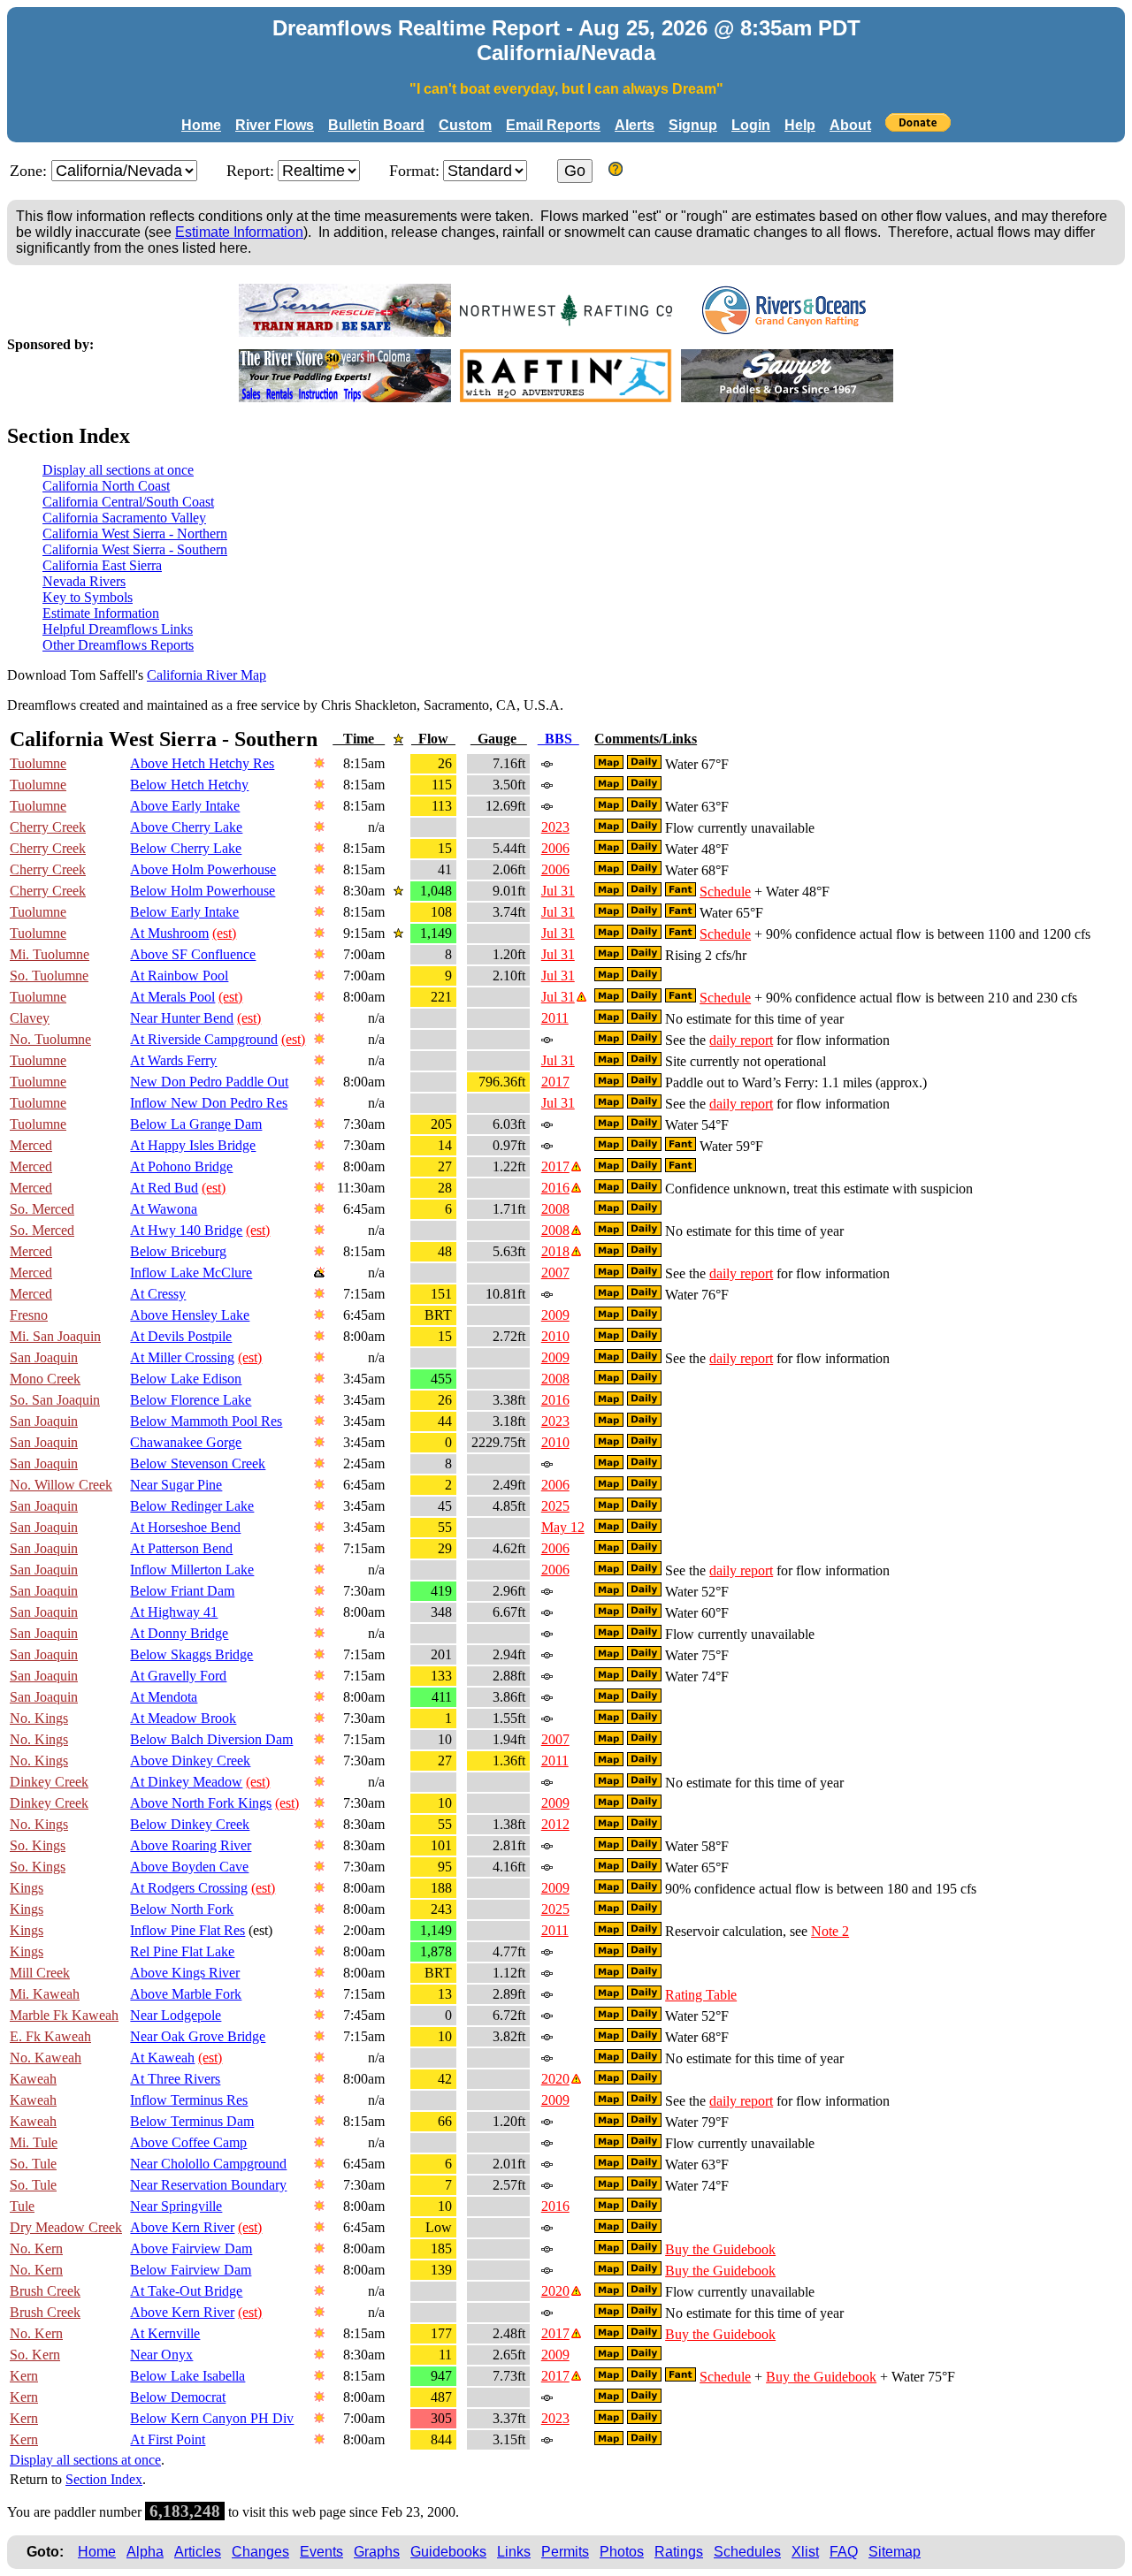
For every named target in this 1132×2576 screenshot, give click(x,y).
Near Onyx (161, 2355)
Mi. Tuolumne (50, 954)
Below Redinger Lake (192, 1506)
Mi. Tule (34, 2142)
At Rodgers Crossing (189, 1888)
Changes (260, 2552)
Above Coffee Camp (188, 2142)
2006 (555, 848)
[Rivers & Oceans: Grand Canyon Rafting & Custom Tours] (787, 332)
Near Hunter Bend (182, 1018)
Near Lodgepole (176, 2015)
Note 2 (830, 1931)
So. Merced (42, 1209)
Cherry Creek (48, 827)
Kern (24, 2376)
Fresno (29, 1315)
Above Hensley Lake (190, 1315)
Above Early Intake (185, 806)
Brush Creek (45, 2291)
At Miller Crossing (182, 1357)
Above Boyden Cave (189, 1867)
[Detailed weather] (319, 763)
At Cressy (158, 1294)
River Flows (275, 125)
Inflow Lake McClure (191, 1273)
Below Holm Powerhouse (203, 891)
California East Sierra (102, 565)
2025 (555, 1506)
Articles (198, 2552)
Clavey (30, 1018)
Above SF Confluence (193, 954)
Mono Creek (45, 1379)
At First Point (168, 2439)
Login (751, 125)
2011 (555, 1018)
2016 (555, 1188)
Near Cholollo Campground (208, 2164)
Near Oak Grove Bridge (198, 2036)
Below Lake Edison (186, 1379)
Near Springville (176, 2206)
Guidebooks (448, 2552)
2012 (555, 1824)
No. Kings (39, 1718)
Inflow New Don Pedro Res (209, 1103)
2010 (555, 1336)
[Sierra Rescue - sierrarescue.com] (345, 332)
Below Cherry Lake (186, 848)
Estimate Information (239, 232)
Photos (622, 2552)
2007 (555, 1273)
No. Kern (36, 2248)
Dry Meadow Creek (66, 2227)
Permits (565, 2552)
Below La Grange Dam (196, 1124)
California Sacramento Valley (124, 518)
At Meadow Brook (183, 1718)
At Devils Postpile (181, 1336)
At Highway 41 (174, 1612)
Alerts (635, 125)
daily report (741, 1040)
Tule (22, 2206)
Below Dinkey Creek (190, 1824)
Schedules (747, 2552)
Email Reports (553, 125)
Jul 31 (558, 891)
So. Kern (35, 2355)
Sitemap (895, 2552)
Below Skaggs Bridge (191, 1654)
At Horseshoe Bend (185, 1527)
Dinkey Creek (49, 1782)
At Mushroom (169, 933)
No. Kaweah (46, 2058)
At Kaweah (162, 2058)
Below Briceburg (178, 1251)
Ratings (679, 2552)
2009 (555, 1315)
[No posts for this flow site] (546, 763)
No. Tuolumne (50, 1039)
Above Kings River (185, 1973)
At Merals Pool (172, 997)
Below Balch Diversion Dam (211, 1739)
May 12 (563, 1527)
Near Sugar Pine (176, 1485)
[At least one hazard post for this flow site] (581, 997)
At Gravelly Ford (178, 1676)
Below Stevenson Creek (198, 1463)
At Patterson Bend (181, 1548)
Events (321, 2552)
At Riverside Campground (204, 1039)
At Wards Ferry (173, 1060)
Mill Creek (40, 1973)
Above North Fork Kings (201, 1803)
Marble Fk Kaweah (64, 2015)
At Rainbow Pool (179, 976)
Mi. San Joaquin (55, 1336)
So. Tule (33, 2164)
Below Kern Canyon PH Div (212, 2418)
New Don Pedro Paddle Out (209, 1082)
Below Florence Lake (191, 1400)
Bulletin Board (376, 125)
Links (514, 2552)
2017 (555, 1082)
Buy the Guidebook (720, 2249)
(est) (224, 933)
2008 (555, 1209)
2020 (555, 2079)
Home (201, 125)
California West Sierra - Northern (135, 533)
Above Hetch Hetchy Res (202, 763)
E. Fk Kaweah (50, 2036)
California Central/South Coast (128, 502)
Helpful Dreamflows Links (118, 629)
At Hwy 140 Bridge (186, 1230)
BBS (558, 739)
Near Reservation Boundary (208, 2185)
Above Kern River (182, 2227)
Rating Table (701, 1995)
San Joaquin (44, 1357)
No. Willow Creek (61, 1485)
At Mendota (164, 1697)
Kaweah (33, 2079)
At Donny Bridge (179, 1633)
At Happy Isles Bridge (193, 1145)
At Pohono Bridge (181, 1166)
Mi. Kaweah (45, 1994)
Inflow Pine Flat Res (187, 1930)
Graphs (377, 2552)
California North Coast (106, 486)
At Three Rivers (175, 2079)
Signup (693, 125)
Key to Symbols (88, 597)
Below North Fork (182, 1909)
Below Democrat (178, 2397)
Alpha (145, 2552)
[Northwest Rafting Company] (566, 332)
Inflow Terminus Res (189, 2100)
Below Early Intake (184, 912)
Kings (27, 1888)
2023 (555, 827)
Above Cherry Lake (186, 827)
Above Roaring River (191, 1845)
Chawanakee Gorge (186, 1442)
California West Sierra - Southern (135, 549)
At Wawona (164, 1209)
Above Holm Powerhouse (203, 869)
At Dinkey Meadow (186, 1782)
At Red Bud (164, 1188)
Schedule (725, 892)
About (850, 125)
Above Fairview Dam (191, 2248)
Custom (465, 125)
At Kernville (165, 2333)
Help (800, 125)
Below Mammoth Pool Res (206, 1421)
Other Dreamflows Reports (118, 645)
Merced (31, 1145)
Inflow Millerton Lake (192, 1570)
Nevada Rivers (84, 581)
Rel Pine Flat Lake (182, 1951)
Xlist (805, 2552)
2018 (555, 1251)
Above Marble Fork (186, 1994)
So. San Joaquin (55, 1400)
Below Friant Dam (182, 1591)
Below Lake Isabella (187, 2376)
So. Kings (38, 1845)
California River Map (207, 675)
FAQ (844, 2552)
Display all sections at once (118, 470)
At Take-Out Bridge (186, 2291)
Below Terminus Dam (192, 2121)
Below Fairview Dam (191, 2270)
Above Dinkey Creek (190, 1761)
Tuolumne (38, 763)
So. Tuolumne (49, 976)
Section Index (104, 2479)
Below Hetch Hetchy (189, 785)
